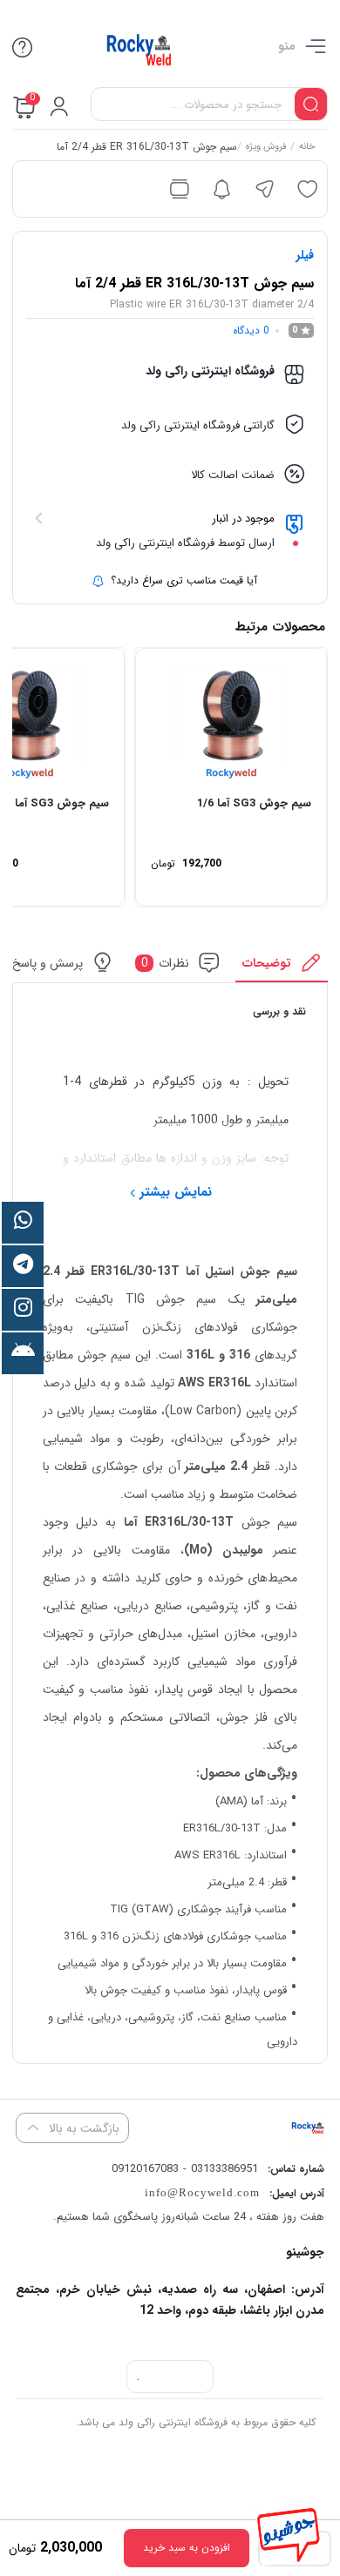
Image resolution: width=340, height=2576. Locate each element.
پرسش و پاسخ (47, 963)
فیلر (305, 255)
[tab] (282, 967)
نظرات (165, 963)
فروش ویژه (265, 148)
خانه (306, 148)
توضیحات (267, 963)
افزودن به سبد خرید (187, 2548)
